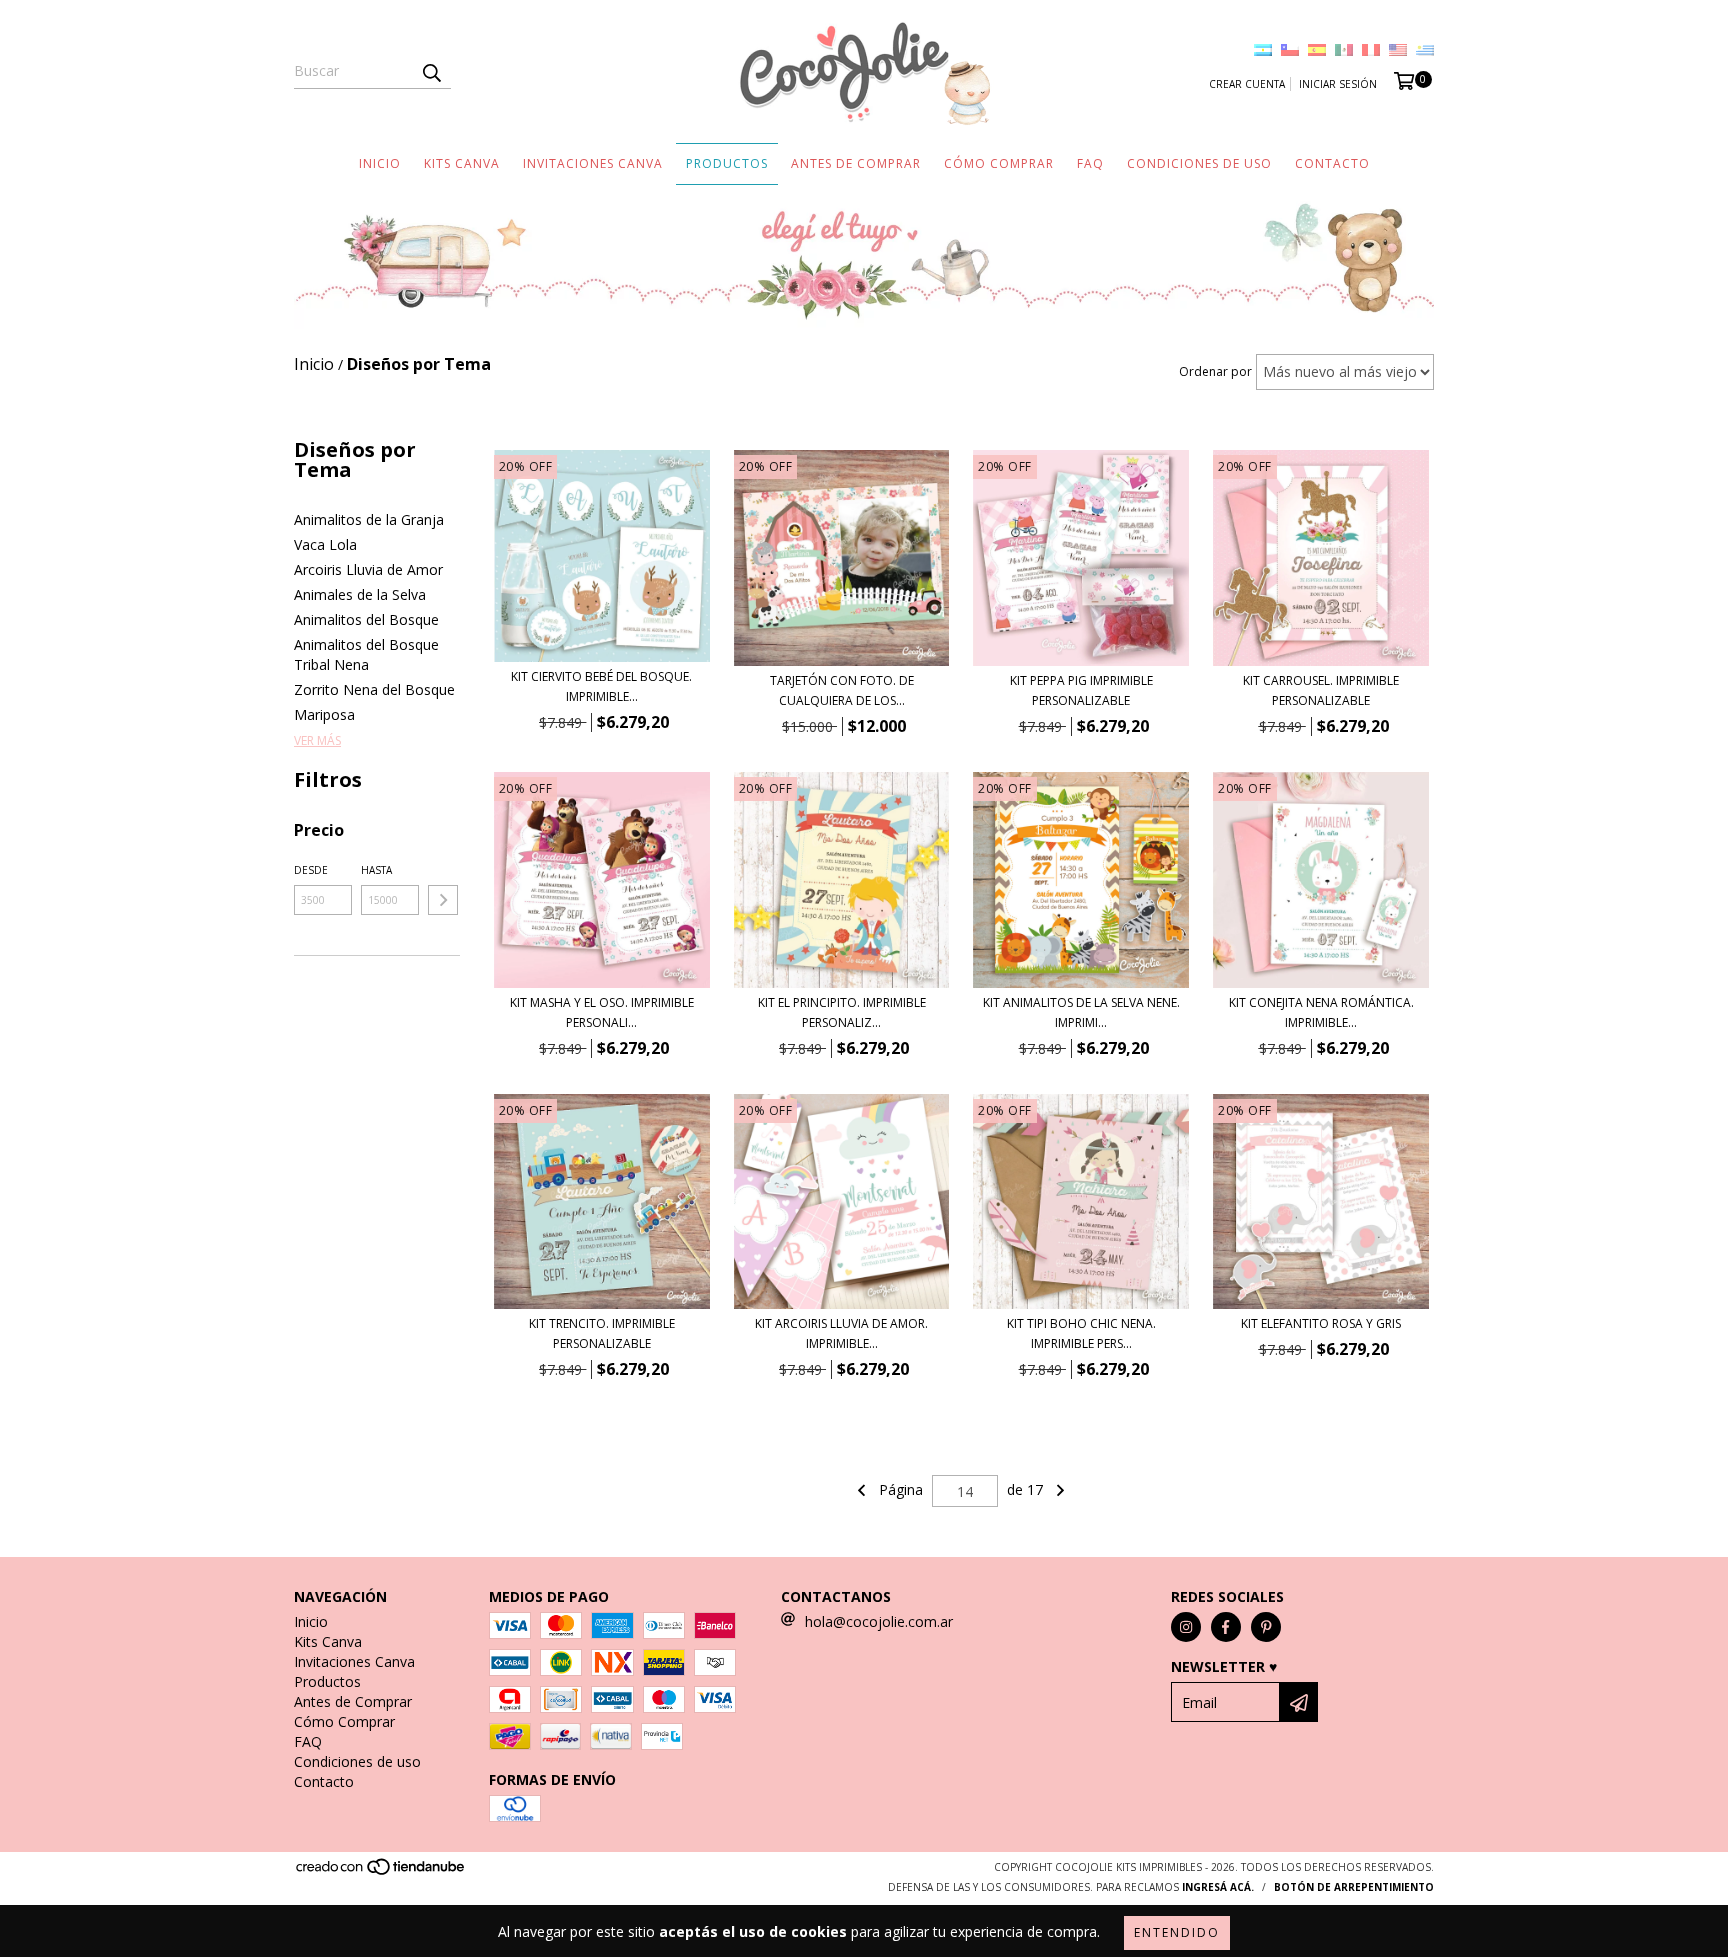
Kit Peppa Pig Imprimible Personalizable (1081, 690)
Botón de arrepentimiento (1354, 1887)
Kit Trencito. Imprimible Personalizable (602, 1333)
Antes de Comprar (856, 163)
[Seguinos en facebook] (1226, 1627)
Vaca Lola (325, 544)
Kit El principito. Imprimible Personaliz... (842, 1012)
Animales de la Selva (360, 594)
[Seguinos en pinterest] (1266, 1627)
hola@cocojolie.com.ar (879, 1621)
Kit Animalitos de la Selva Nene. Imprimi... (1081, 1012)
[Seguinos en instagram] (1186, 1627)
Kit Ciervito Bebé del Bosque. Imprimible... (601, 686)
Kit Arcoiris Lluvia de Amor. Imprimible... (841, 1333)
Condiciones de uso (1199, 163)
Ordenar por (1215, 371)
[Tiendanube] (381, 1873)
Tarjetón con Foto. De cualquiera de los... (842, 690)
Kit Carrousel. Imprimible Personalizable (1321, 690)
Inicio (380, 163)
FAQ (1090, 163)
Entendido (1177, 1932)
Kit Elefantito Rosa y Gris (1321, 1323)
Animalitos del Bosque (366, 619)
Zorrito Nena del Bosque (374, 689)
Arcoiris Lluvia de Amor (368, 569)
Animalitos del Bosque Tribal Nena (366, 654)
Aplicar (443, 900)
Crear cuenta (1247, 84)
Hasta (376, 870)
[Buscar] (431, 71)
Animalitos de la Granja (369, 519)
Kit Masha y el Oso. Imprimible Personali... (602, 1012)
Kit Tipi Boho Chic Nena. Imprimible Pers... (1081, 1333)
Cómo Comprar (999, 163)
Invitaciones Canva (593, 163)
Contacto (1332, 163)
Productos (727, 163)
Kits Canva (462, 163)
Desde (311, 870)
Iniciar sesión (1338, 84)
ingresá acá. (1218, 1887)
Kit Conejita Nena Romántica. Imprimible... (1321, 1012)
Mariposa (324, 714)
